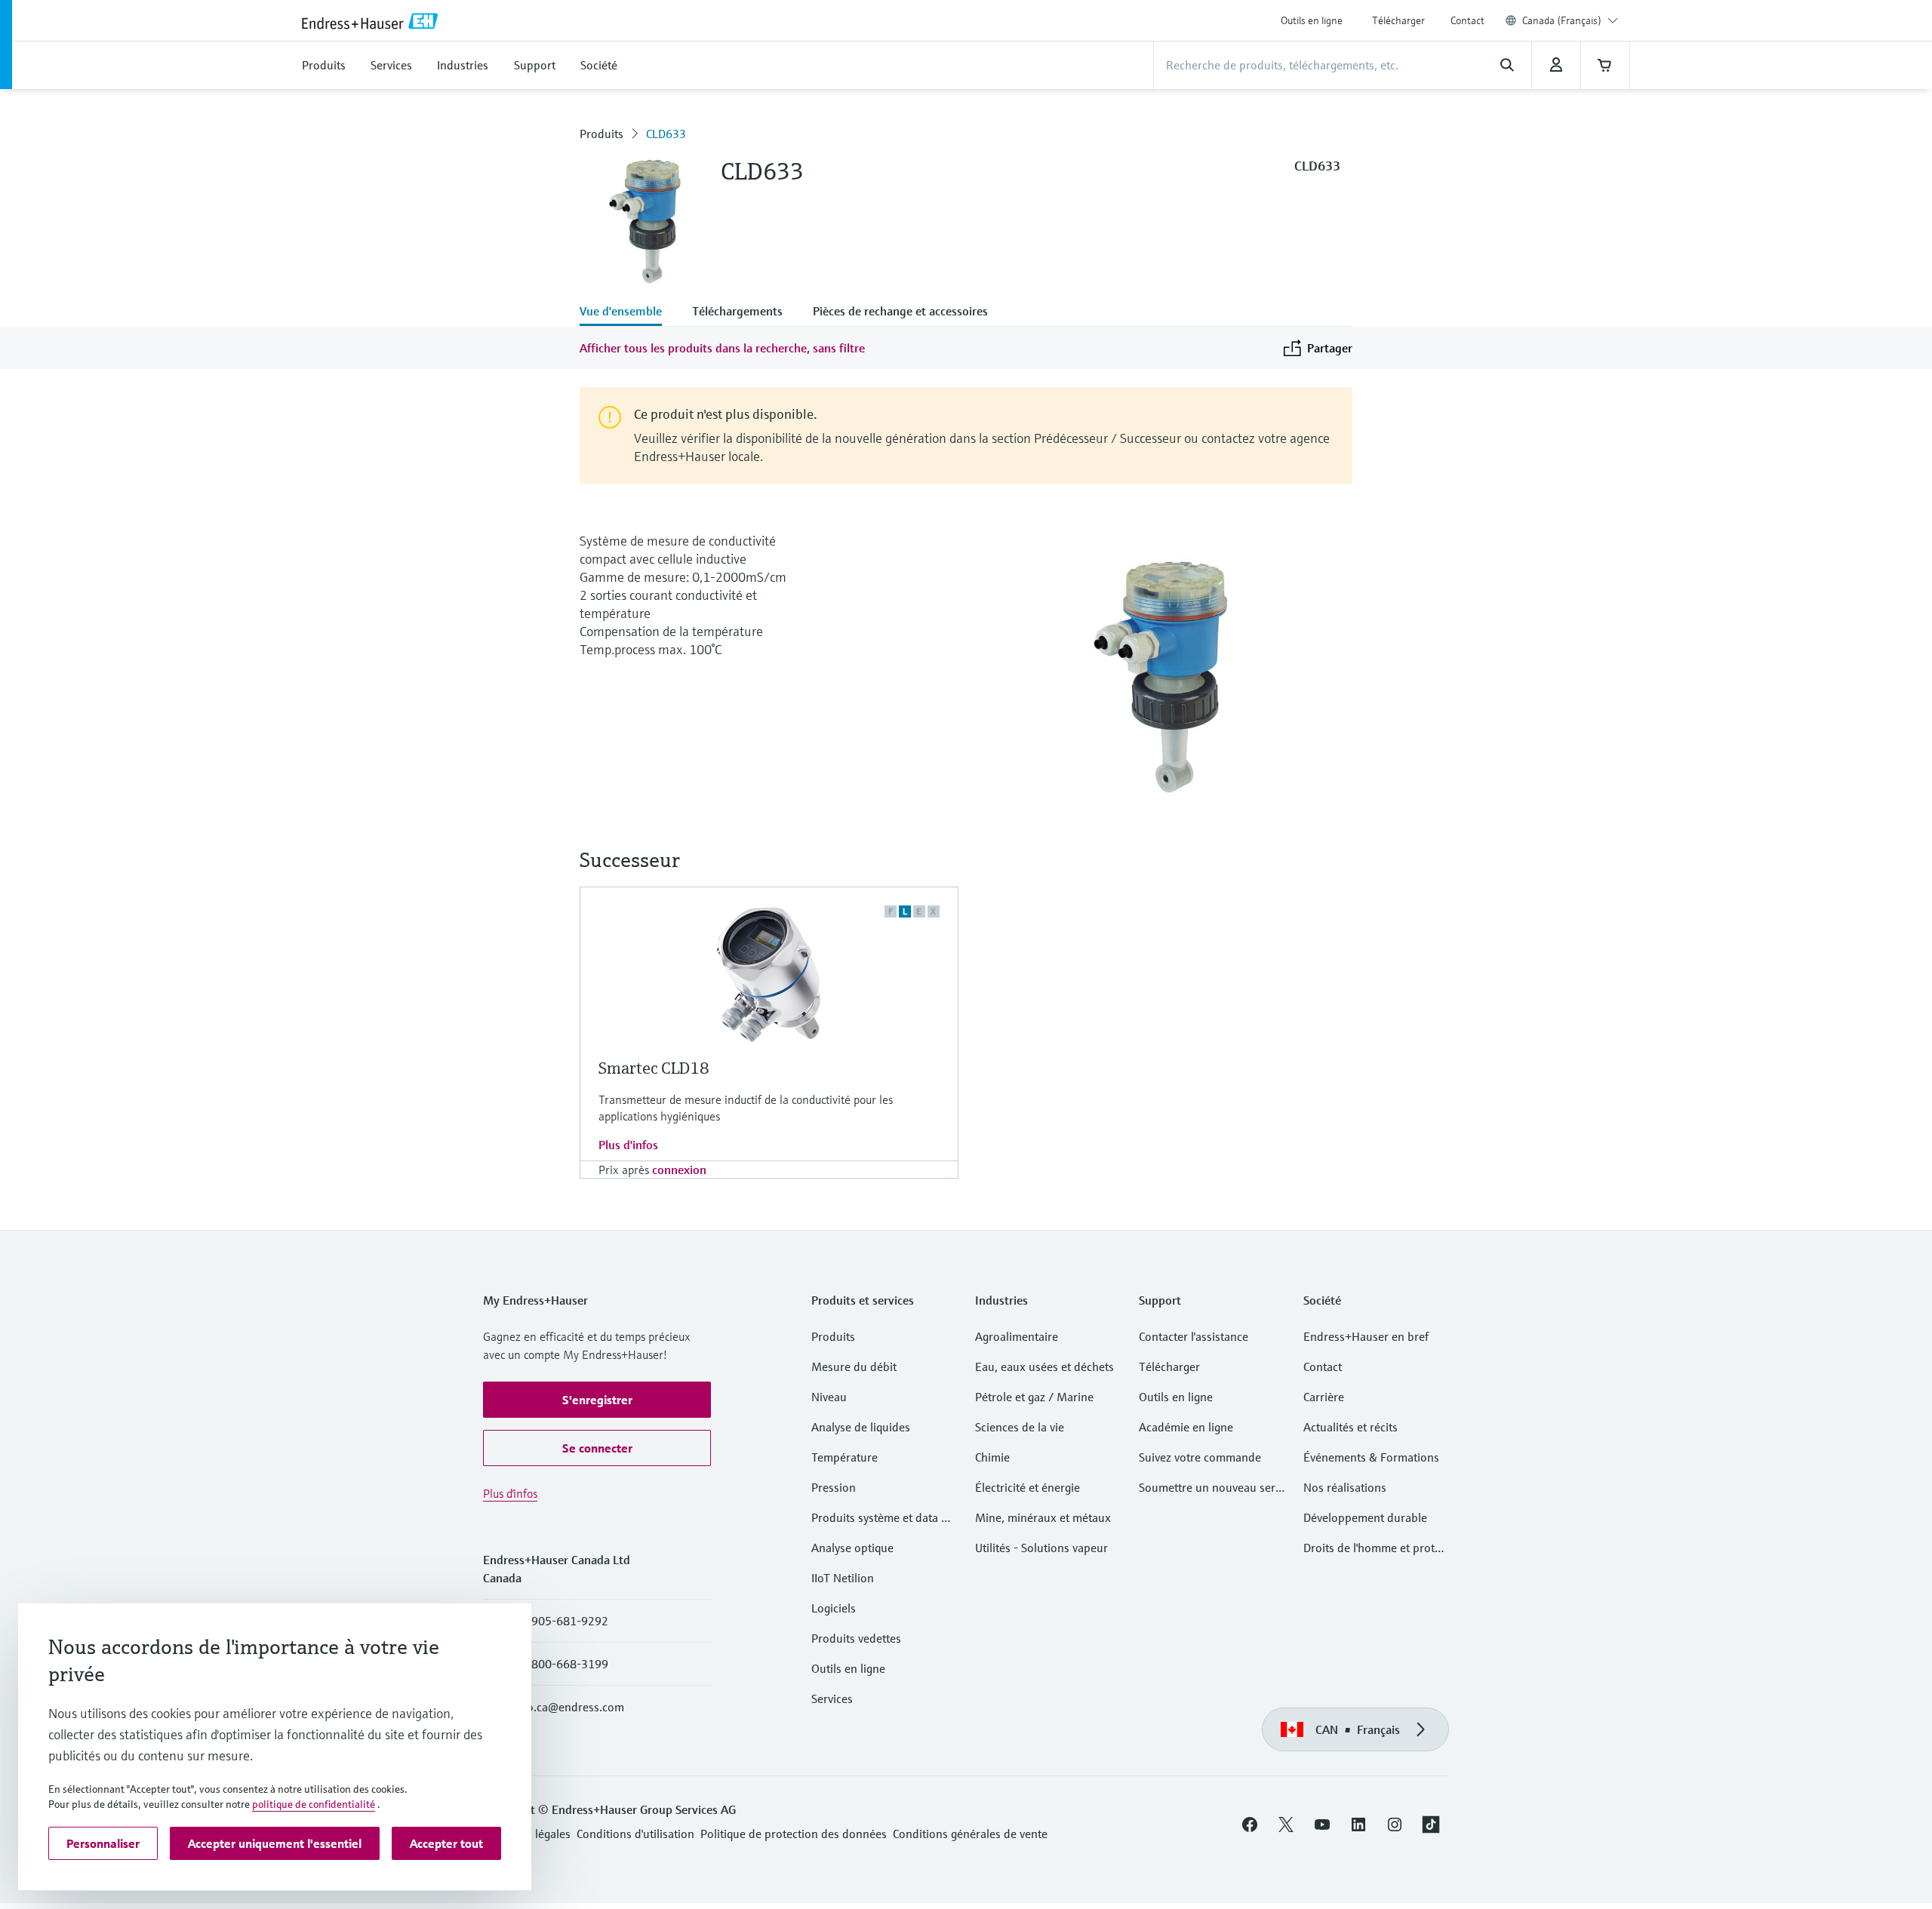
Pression (834, 1487)
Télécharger (1398, 20)
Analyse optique (852, 1548)
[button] (597, 1400)
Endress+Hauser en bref (1366, 1336)
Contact (1467, 20)
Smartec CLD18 (654, 1068)
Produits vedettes (856, 1638)
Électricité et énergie (1028, 1487)
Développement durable (1365, 1517)
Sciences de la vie (1020, 1427)
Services (832, 1698)
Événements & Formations (1371, 1457)
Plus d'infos (628, 1145)
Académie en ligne (1186, 1427)
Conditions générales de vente (970, 1834)
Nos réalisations (1345, 1487)
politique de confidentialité (314, 1804)
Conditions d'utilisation (635, 1834)
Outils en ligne (1312, 20)
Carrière (1324, 1397)
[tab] (628, 312)
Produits (601, 134)
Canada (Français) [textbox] (1562, 20)
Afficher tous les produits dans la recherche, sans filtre (722, 348)
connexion (679, 1170)
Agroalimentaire (1017, 1336)
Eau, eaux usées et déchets (1044, 1366)
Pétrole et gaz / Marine (1034, 1397)
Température (844, 1457)
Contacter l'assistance (1194, 1336)
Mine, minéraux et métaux (1043, 1517)
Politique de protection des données (794, 1834)
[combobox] (1570, 20)
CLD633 (666, 134)
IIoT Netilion (843, 1578)
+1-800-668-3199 (561, 1664)
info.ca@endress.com (569, 1707)
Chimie (992, 1457)
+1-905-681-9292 (561, 1621)
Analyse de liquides (861, 1427)
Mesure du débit (854, 1366)
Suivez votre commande (1200, 1457)
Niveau (829, 1397)
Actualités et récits (1351, 1427)
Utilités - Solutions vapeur (1041, 1548)
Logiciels (834, 1608)
